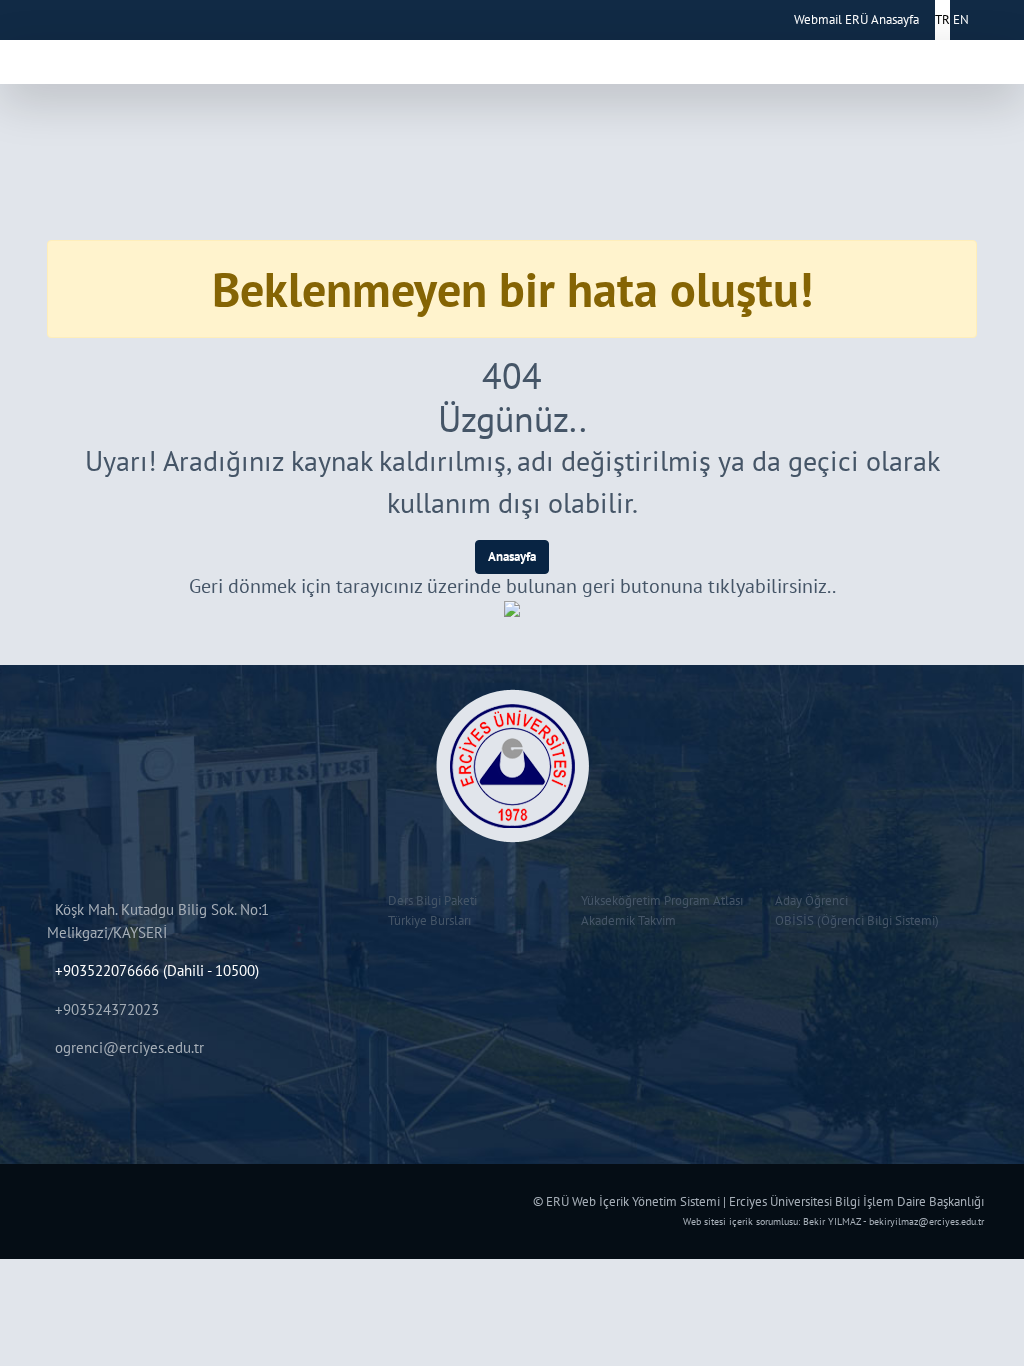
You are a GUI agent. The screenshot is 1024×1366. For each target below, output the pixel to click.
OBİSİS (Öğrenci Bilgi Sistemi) (854, 920)
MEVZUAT (619, 57)
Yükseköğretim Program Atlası (659, 900)
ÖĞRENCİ (413, 57)
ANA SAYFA (247, 57)
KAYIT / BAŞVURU (517, 57)
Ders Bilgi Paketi (429, 900)
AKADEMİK (704, 57)
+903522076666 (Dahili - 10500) (157, 970)
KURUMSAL (328, 57)
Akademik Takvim (625, 920)
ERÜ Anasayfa (882, 19)
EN (961, 19)
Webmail (818, 19)
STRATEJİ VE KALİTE (820, 57)
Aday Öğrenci (808, 900)
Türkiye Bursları (426, 920)
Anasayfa (512, 556)
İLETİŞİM (928, 57)
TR (942, 19)
